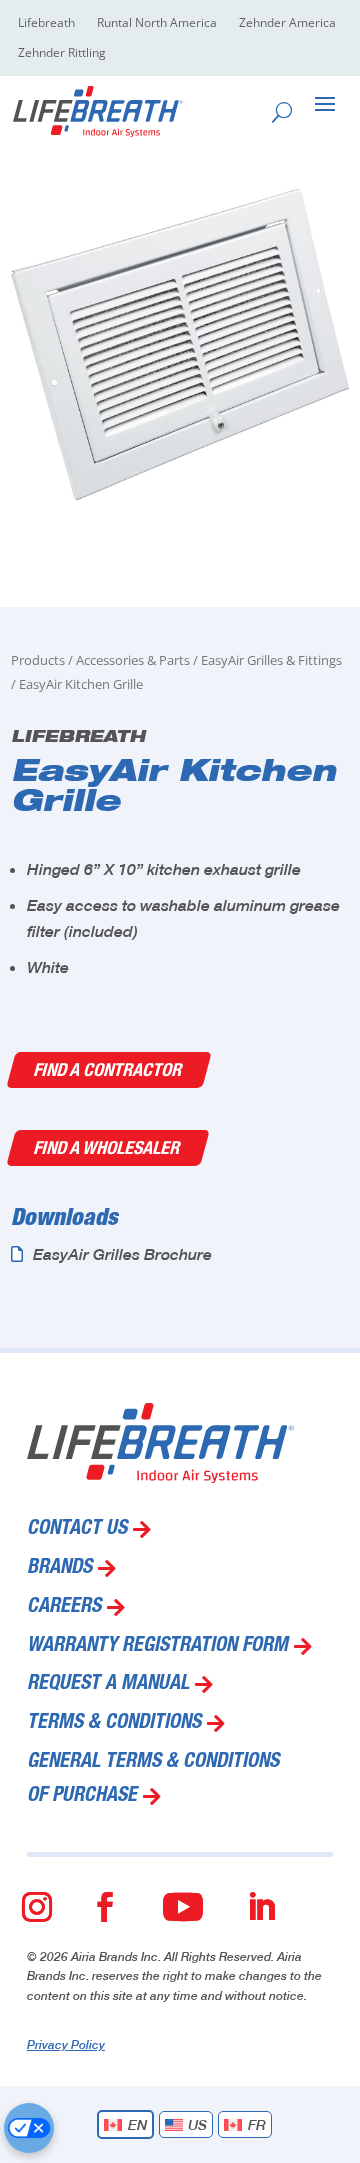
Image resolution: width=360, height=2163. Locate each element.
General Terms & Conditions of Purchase (153, 1780)
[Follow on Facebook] (105, 1907)
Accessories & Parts (133, 660)
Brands (59, 1569)
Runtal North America (157, 23)
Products (38, 660)
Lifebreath (46, 23)
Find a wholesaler (108, 1147)
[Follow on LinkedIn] (261, 1907)
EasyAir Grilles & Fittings (271, 660)
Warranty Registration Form (157, 1647)
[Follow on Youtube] (183, 1907)
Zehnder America (287, 23)
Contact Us (77, 1530)
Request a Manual (108, 1685)
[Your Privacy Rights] (29, 2128)
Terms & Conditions (114, 1724)
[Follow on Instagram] (37, 1907)
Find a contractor (109, 1069)
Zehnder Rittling (62, 53)
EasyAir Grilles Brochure (122, 1253)
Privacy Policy (66, 2044)
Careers (64, 1608)
